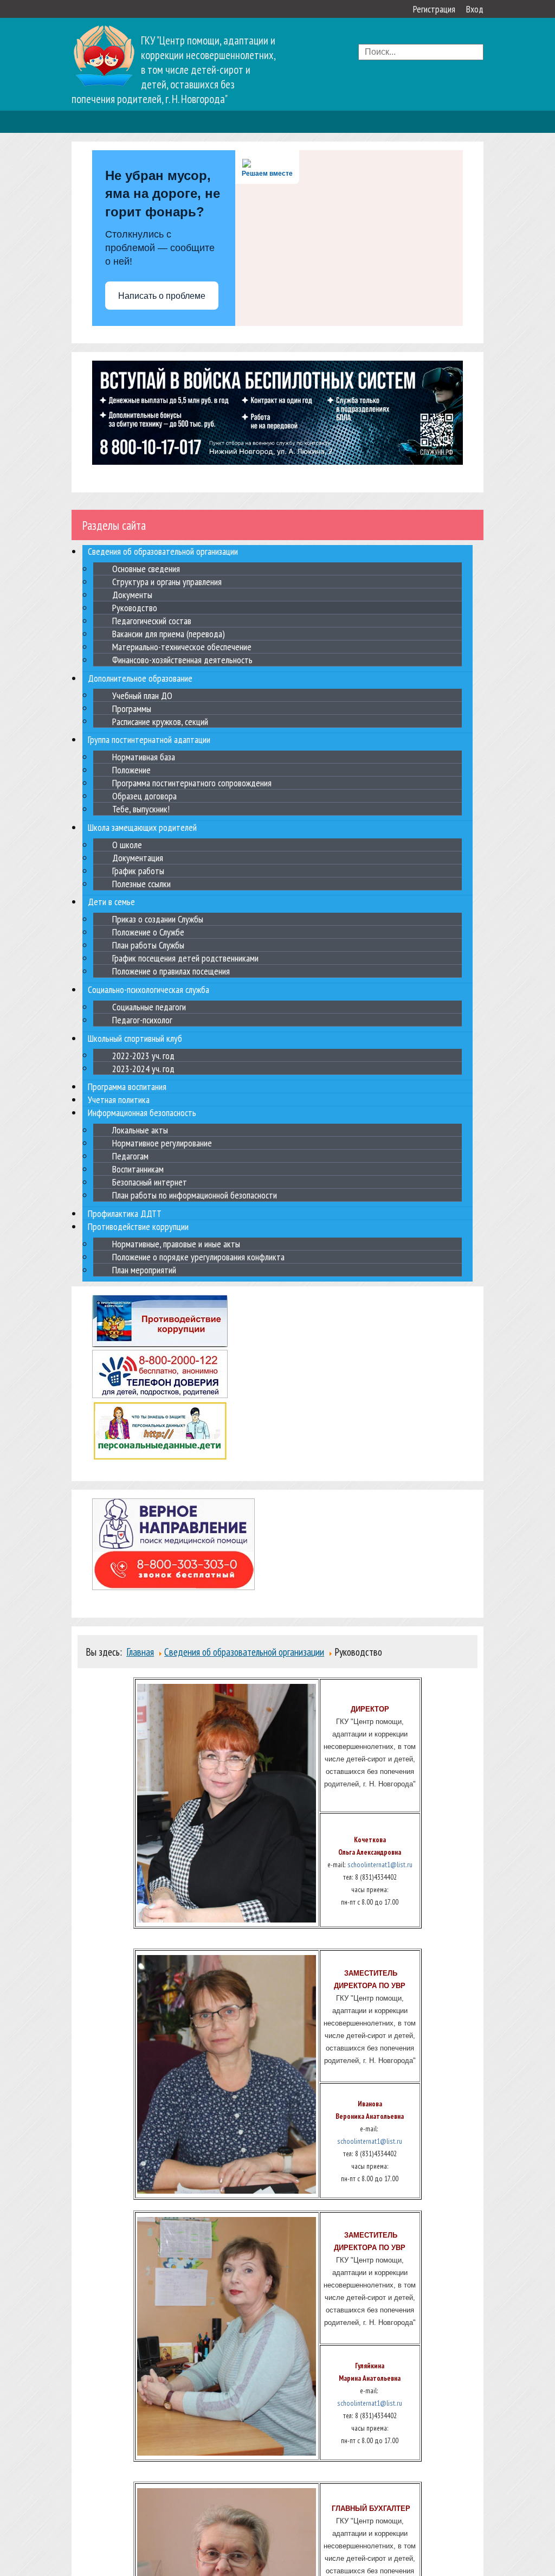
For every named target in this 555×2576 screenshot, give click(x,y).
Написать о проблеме (162, 296)
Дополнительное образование (140, 678)
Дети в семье (111, 902)
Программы (132, 708)
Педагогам (130, 1156)
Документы (132, 595)
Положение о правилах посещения (171, 971)
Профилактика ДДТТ (125, 1213)
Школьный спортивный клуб (135, 1038)
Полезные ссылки (141, 884)
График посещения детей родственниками (185, 958)
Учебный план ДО (142, 695)
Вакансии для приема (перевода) (169, 634)
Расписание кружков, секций (160, 721)
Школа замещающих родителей (142, 827)
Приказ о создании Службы (158, 919)
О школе (127, 845)
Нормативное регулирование (162, 1143)
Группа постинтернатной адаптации (149, 739)
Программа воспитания (127, 1087)
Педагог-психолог (142, 1020)
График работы (138, 871)
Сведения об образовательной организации (163, 551)
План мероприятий (144, 1270)
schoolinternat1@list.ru (380, 1864)
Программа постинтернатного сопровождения (192, 783)
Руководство (135, 608)
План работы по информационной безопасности (195, 1195)
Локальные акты (140, 1130)
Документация (138, 858)
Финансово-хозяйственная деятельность (182, 660)
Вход (475, 9)
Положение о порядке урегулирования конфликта (198, 1257)
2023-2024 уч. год (143, 1068)
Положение (131, 770)
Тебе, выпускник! (141, 809)
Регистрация (434, 9)
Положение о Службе (148, 932)
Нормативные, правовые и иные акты (176, 1244)
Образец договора (144, 796)
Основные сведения (146, 569)
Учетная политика (119, 1100)
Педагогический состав (152, 621)
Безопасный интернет (150, 1182)
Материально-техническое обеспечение (182, 647)
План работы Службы (148, 945)
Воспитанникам (138, 1169)
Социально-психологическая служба (149, 989)
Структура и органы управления (167, 582)
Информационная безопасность (142, 1113)
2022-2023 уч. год (143, 1055)
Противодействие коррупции (138, 1226)
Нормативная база (144, 757)
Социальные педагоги (149, 1007)
